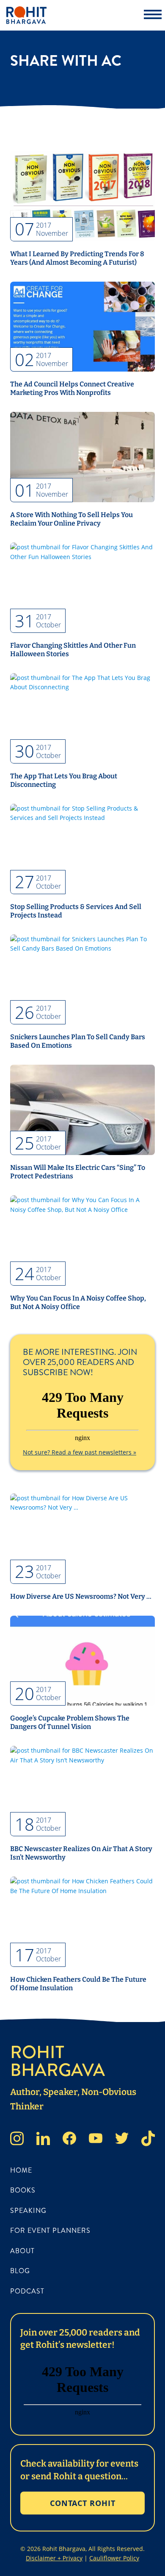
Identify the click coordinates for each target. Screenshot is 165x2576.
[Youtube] (96, 2140)
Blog (20, 2271)
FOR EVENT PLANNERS (50, 2231)
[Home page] (70, 15)
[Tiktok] (148, 2140)
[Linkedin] (43, 2140)
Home (21, 2170)
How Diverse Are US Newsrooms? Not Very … (81, 1596)
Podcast (27, 2291)
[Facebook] (69, 2140)
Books (23, 2190)
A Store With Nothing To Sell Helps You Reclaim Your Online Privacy (71, 519)
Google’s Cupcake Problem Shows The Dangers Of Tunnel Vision (70, 1722)
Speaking (28, 2211)
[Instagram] (17, 2140)
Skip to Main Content (6, 13)
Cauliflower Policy (114, 2558)
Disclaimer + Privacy (54, 2558)
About (22, 2251)
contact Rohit (83, 2503)
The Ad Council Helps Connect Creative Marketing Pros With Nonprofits (72, 388)
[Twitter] (122, 2140)
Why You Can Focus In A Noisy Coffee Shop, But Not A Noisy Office (78, 1302)
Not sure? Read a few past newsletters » (80, 1452)
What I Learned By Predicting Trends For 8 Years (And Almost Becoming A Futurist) (77, 258)
